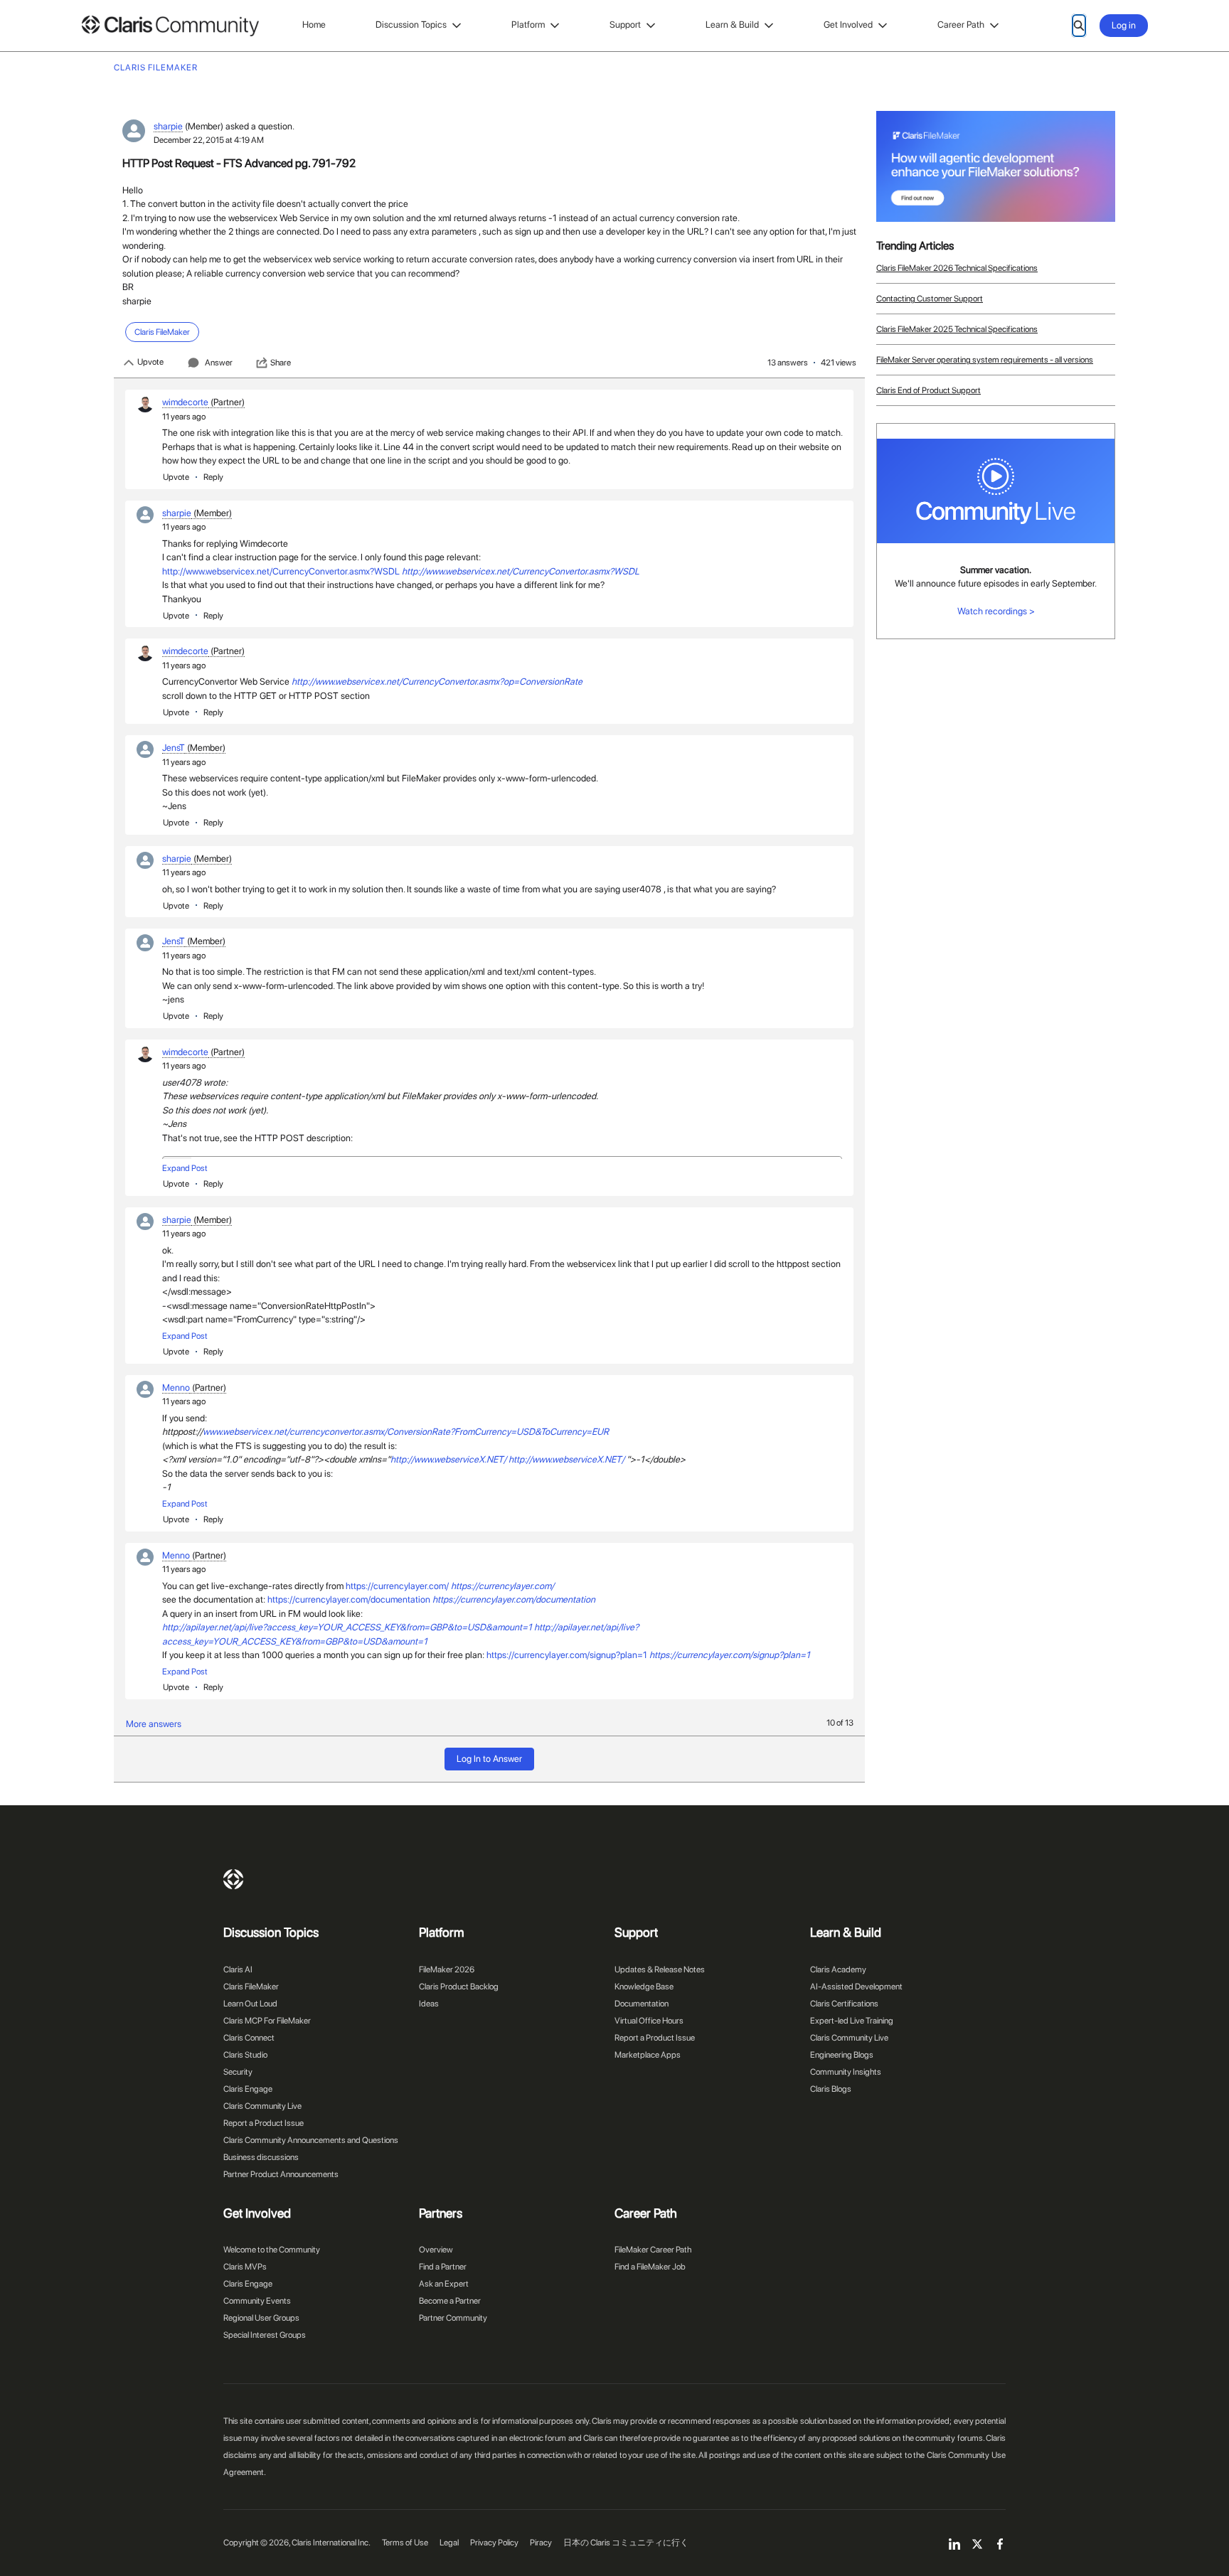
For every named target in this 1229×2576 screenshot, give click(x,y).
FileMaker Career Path (653, 2250)
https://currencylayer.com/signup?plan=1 (567, 1655)
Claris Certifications (844, 2004)
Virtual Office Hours (649, 2021)
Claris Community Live (262, 2106)
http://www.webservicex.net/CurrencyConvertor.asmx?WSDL (281, 571)
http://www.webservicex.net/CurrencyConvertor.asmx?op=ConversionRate (437, 682)
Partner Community (453, 2318)
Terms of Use (405, 2543)
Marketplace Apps (648, 2055)
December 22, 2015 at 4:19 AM (209, 140)
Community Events (257, 2301)
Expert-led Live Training (852, 2021)
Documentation (642, 2004)
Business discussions (261, 2157)
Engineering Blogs (842, 2055)
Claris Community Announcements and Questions (311, 2140)
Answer (219, 363)
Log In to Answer (489, 1759)
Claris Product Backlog (459, 1987)
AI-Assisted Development (856, 1987)
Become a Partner (450, 2301)
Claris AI (238, 1970)
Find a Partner (443, 2267)
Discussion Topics (411, 25)
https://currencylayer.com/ (397, 1586)
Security (238, 2072)
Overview (436, 2250)
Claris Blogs (831, 2089)
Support (625, 25)
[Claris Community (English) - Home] (170, 26)
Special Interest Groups (265, 2335)
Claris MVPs (245, 2267)
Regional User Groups (261, 2318)
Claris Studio (245, 2055)
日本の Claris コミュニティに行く (626, 2543)
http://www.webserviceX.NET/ (448, 1459)
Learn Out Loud (250, 2004)
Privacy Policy (494, 2543)
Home (314, 25)
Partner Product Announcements (281, 2174)
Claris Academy (838, 1970)
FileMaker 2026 (447, 1970)
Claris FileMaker (251, 1987)
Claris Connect (249, 2038)
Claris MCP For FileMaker (267, 2021)
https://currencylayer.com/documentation (349, 1599)
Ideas (429, 2004)
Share (281, 363)
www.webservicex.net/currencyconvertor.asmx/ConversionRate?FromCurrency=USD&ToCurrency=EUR (406, 1432)
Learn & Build (732, 25)
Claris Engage (248, 2089)
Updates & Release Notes (660, 1970)
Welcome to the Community (272, 2250)
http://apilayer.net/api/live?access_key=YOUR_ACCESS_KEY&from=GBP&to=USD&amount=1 (347, 1627)
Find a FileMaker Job (650, 2267)
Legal (449, 2543)
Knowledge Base (644, 1987)
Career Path (961, 25)
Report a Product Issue (264, 2123)
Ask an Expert (444, 2284)
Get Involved (848, 25)
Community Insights (846, 2072)
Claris (233, 1879)
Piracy (541, 2543)
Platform (528, 25)
